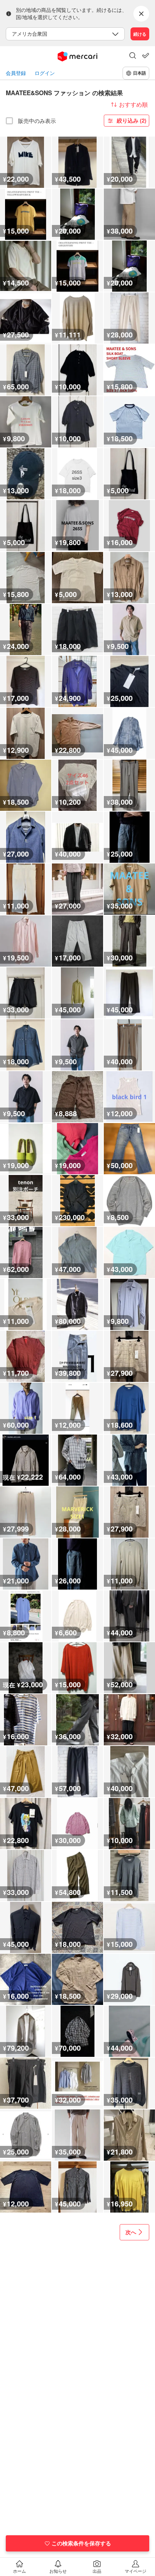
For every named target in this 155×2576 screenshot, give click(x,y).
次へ (131, 2232)
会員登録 (16, 73)
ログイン (45, 73)
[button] (133, 56)
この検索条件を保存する (81, 2543)
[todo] (146, 56)
